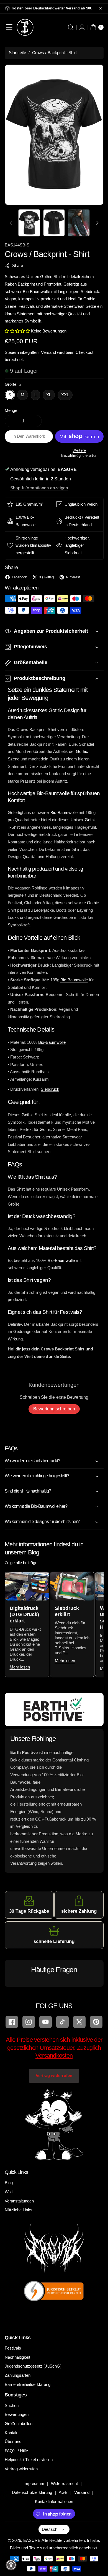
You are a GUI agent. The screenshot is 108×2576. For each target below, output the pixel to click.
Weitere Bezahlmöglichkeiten (79, 453)
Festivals (13, 2348)
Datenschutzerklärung (32, 2492)
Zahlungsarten (18, 2375)
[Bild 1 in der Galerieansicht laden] (29, 223)
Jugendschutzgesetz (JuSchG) (33, 2366)
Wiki (9, 2192)
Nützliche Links (19, 2210)
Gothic (56, 710)
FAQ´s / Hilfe (16, 2451)
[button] (9, 27)
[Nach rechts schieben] (97, 223)
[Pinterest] (96, 2022)
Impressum (34, 2483)
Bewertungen (17, 2414)
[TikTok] (62, 2022)
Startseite (18, 53)
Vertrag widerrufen (54, 2075)
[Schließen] (101, 8)
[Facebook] (12, 2022)
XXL (65, 395)
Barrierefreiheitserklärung (28, 2384)
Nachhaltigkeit (18, 2357)
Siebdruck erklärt (67, 1611)
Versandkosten (54, 2055)
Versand (48, 352)
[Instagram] (29, 2022)
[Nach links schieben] (11, 223)
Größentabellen (19, 2423)
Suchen (12, 2405)
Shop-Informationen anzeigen (39, 488)
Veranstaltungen (19, 2201)
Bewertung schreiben (54, 1409)
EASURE (32, 2540)
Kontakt (12, 2433)
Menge (11, 410)
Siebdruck (50, 1089)
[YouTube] (46, 2022)
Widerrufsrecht (64, 2483)
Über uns (13, 2442)
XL (49, 395)
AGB (63, 2492)
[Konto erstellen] (82, 27)
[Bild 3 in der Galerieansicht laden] (79, 223)
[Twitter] (79, 2022)
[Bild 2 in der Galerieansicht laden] (54, 223)
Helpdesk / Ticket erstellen (29, 2460)
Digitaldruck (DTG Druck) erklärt (24, 1614)
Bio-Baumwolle (53, 793)
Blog (9, 2183)
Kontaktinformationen (54, 2501)
